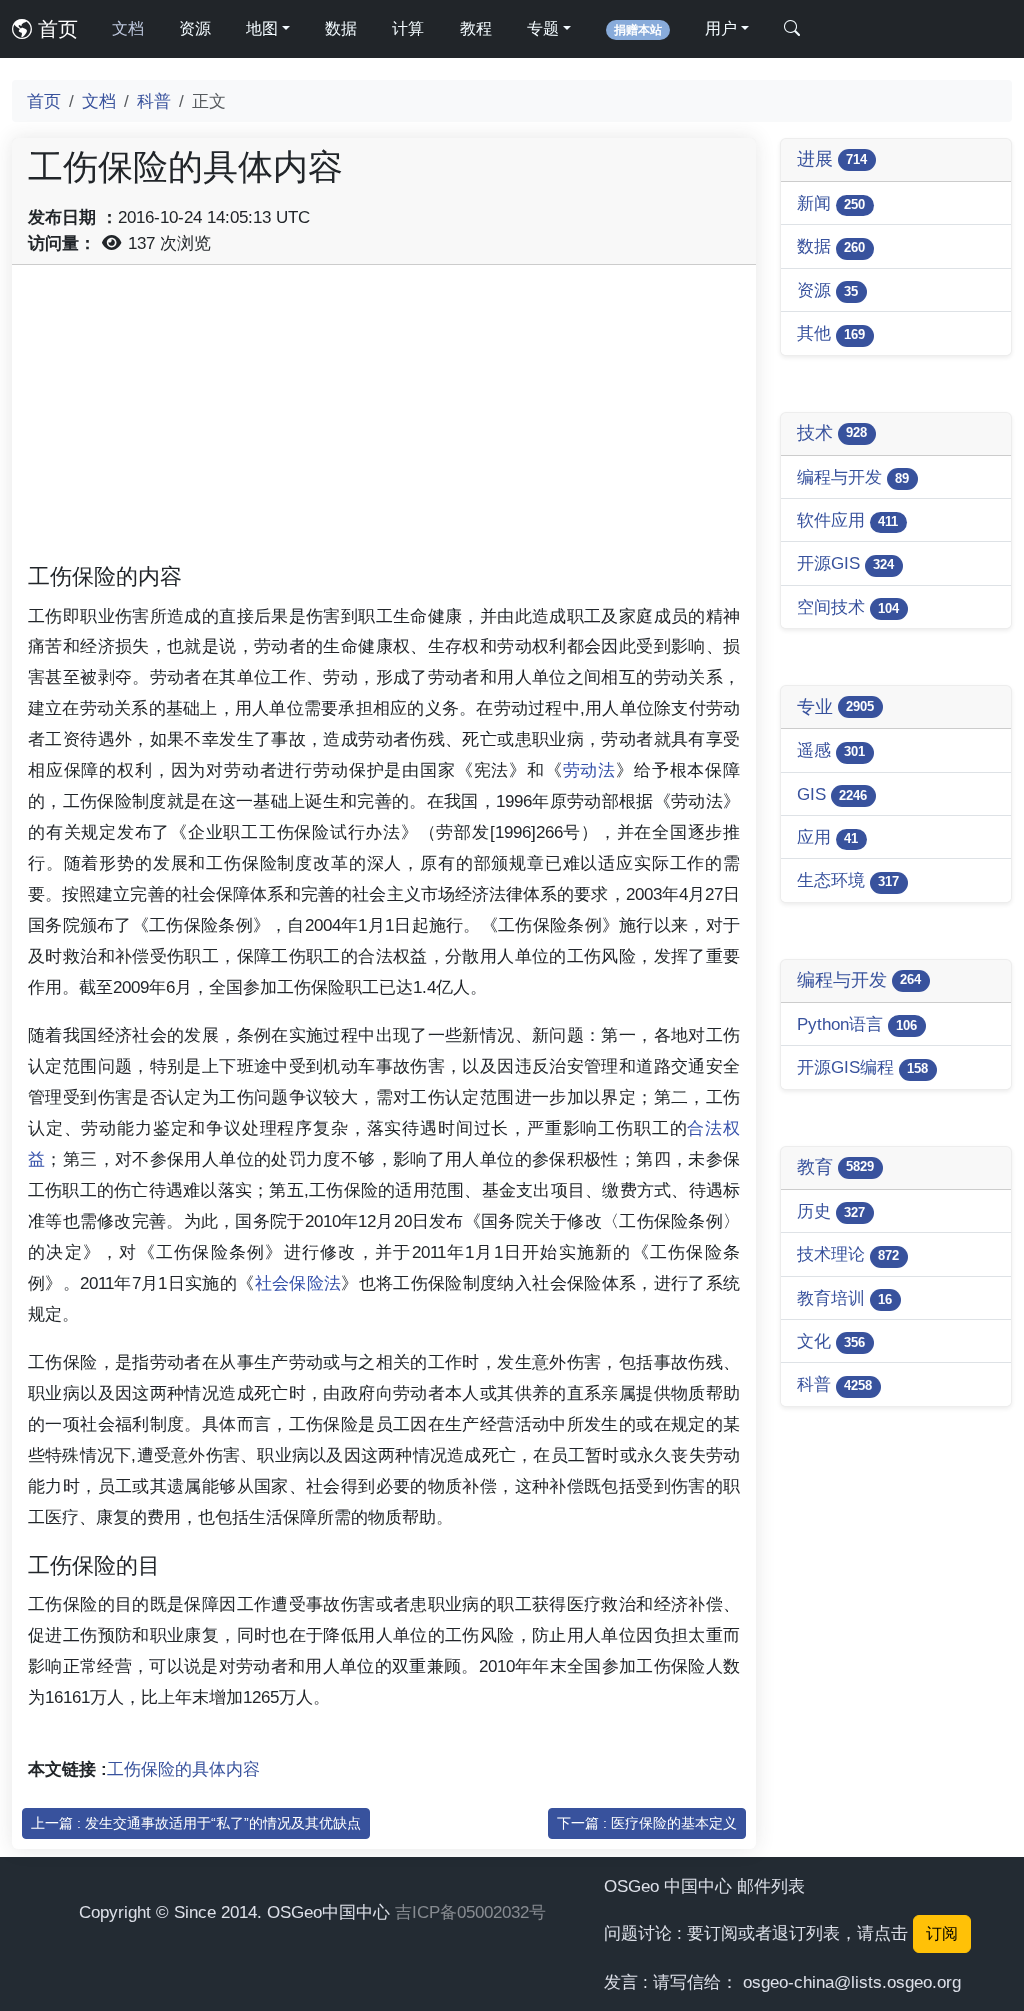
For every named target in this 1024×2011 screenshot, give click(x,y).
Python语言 (857, 1024)
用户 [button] (721, 28)
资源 (195, 28)
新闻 (831, 203)
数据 (341, 28)
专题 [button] (543, 28)
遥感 (831, 750)
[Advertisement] (384, 421)
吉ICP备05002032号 (470, 1912)
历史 (831, 1211)
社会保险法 (298, 1283)
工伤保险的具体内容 (183, 1769)
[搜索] (792, 29)
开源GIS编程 (862, 1067)
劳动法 (589, 770)
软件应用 (847, 520)
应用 (827, 837)
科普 (154, 101)
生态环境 (848, 880)
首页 (55, 29)
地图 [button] (262, 28)
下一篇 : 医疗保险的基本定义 (647, 1823)
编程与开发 (853, 477)
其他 (831, 333)
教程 (476, 28)
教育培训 (844, 1298)
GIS (832, 794)
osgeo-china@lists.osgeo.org (852, 1982)
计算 (408, 28)
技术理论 (848, 1254)
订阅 (942, 1933)
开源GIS (845, 563)
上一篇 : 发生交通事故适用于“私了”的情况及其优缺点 (196, 1823)
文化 (831, 1341)
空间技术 (848, 607)
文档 (128, 28)
